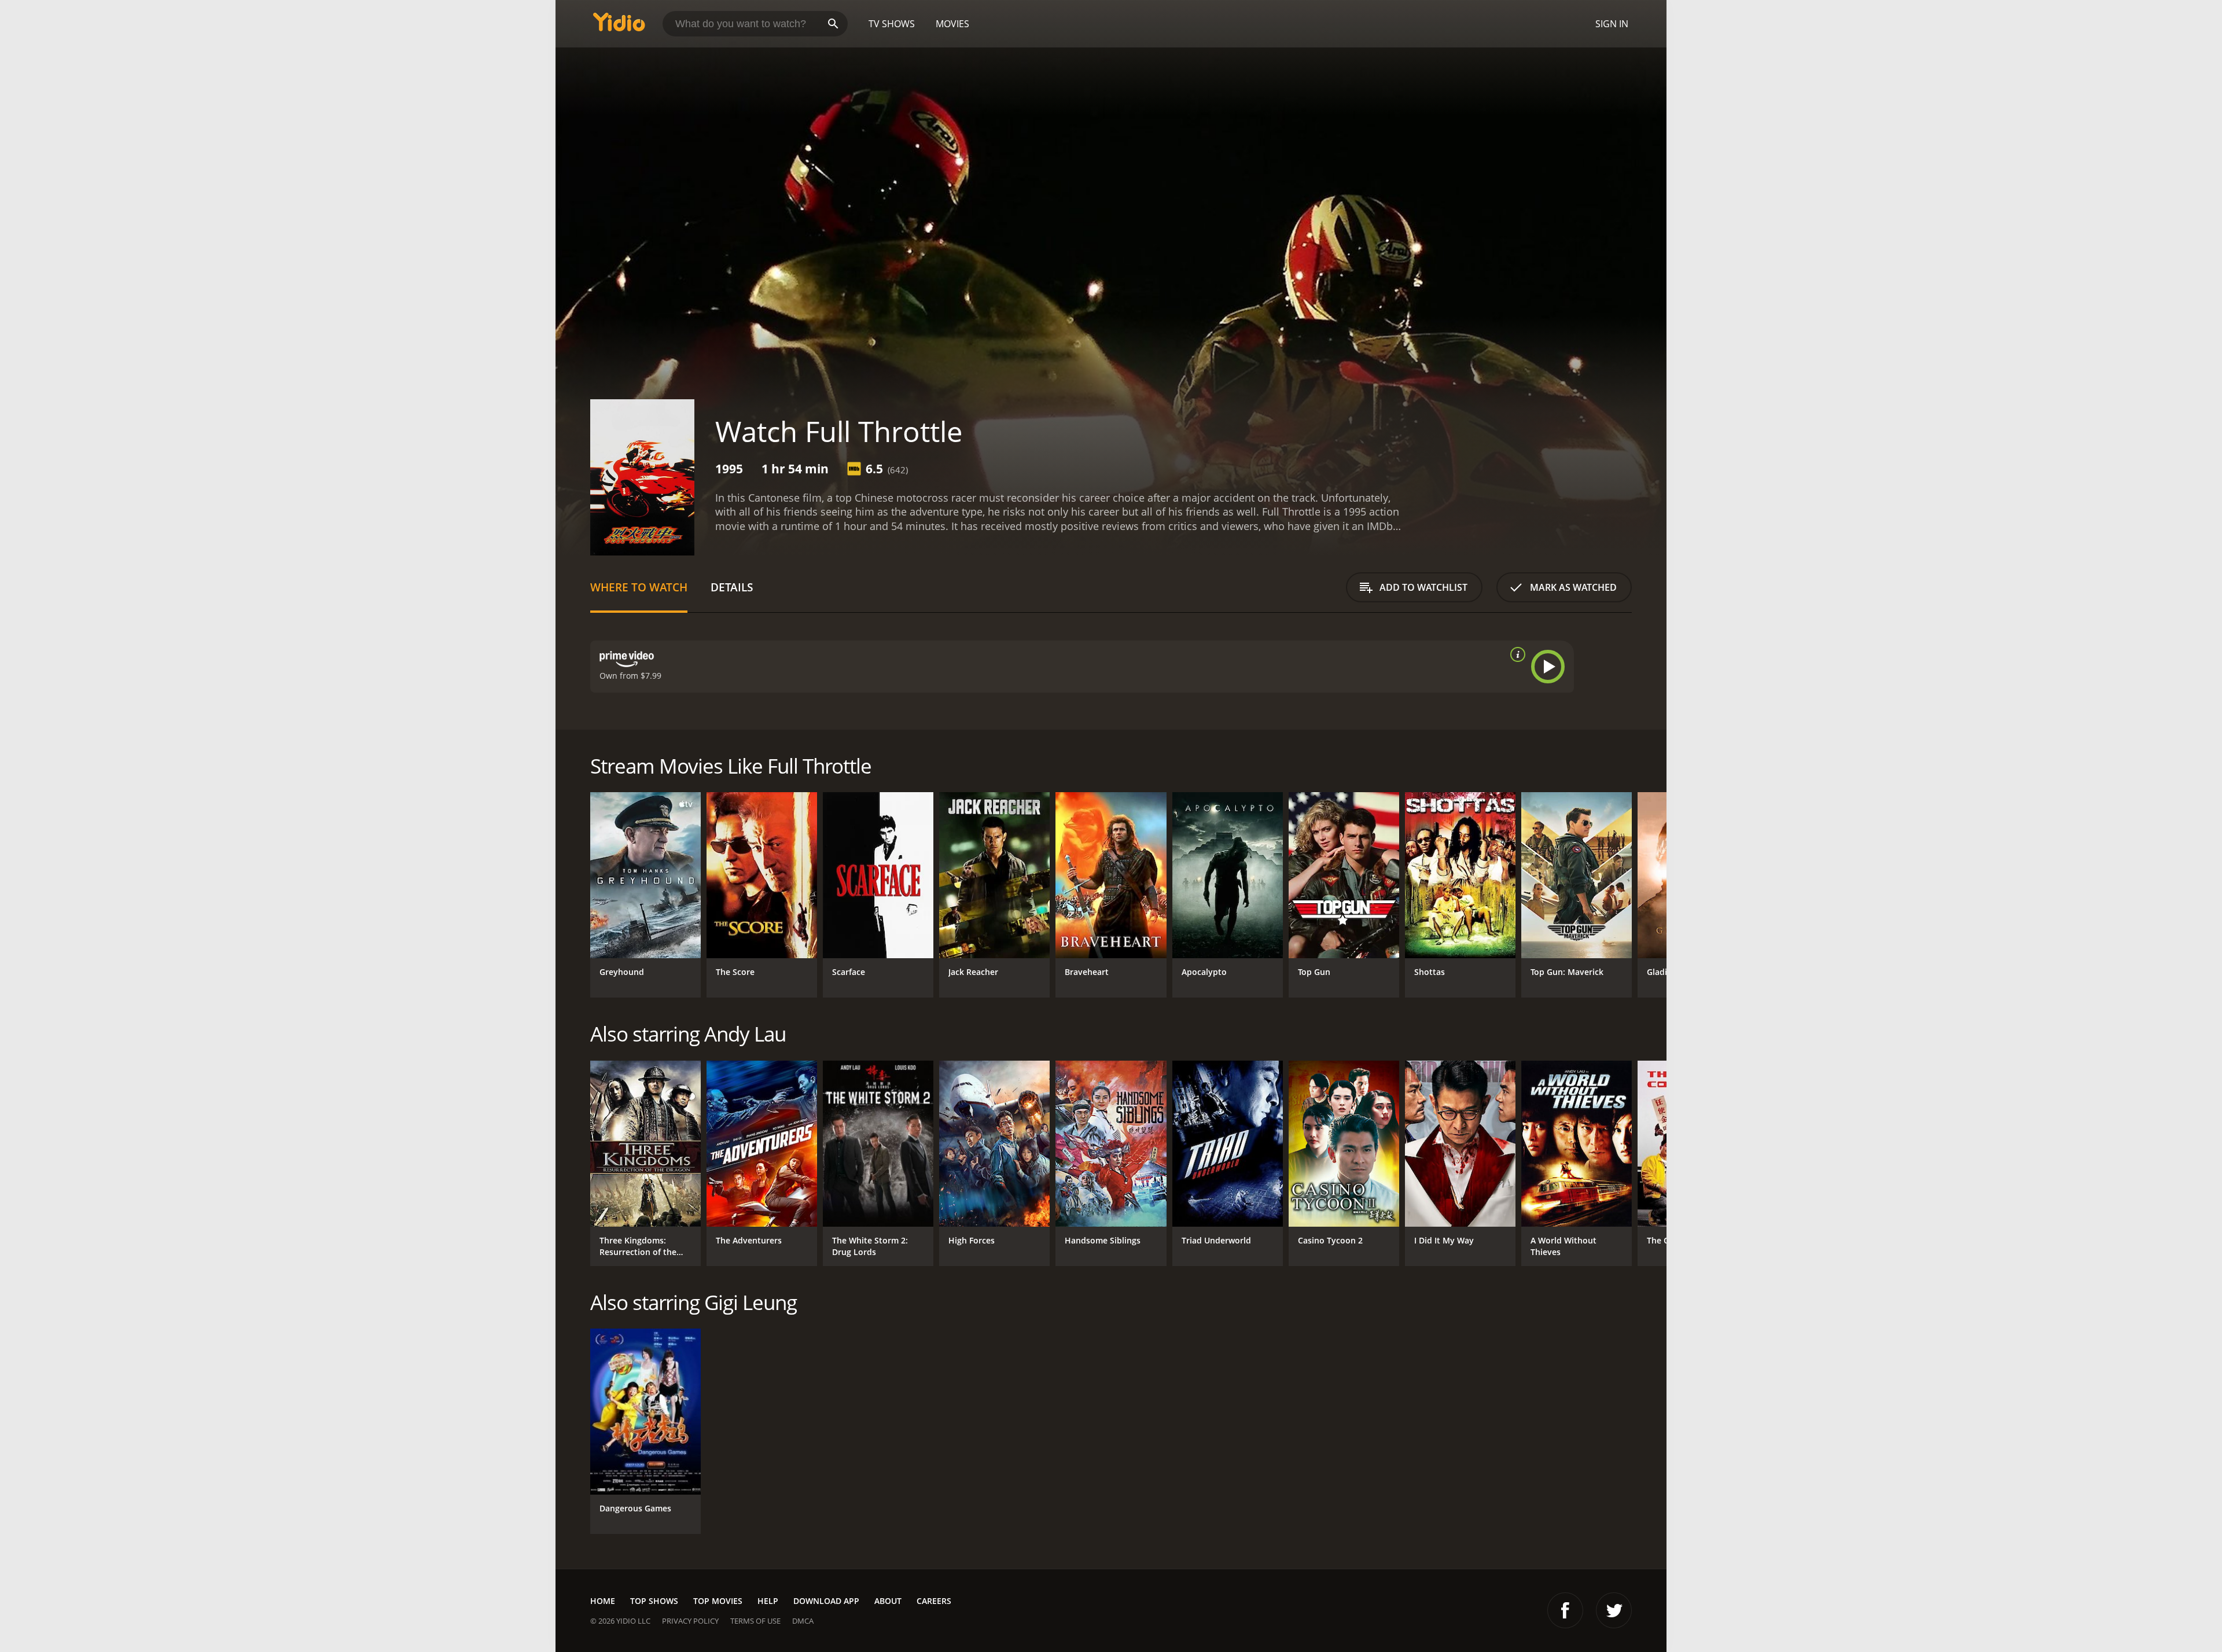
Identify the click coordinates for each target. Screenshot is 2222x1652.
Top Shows (654, 1601)
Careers (934, 1601)
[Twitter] (1614, 1610)
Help (768, 1601)
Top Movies (718, 1601)
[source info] (1515, 654)
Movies (952, 24)
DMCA (803, 1621)
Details (732, 587)
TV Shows (892, 24)
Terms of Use (755, 1621)
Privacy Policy (690, 1621)
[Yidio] (619, 26)
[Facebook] (1565, 1610)
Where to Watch (639, 587)
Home (603, 1601)
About (888, 1601)
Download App (826, 1601)
